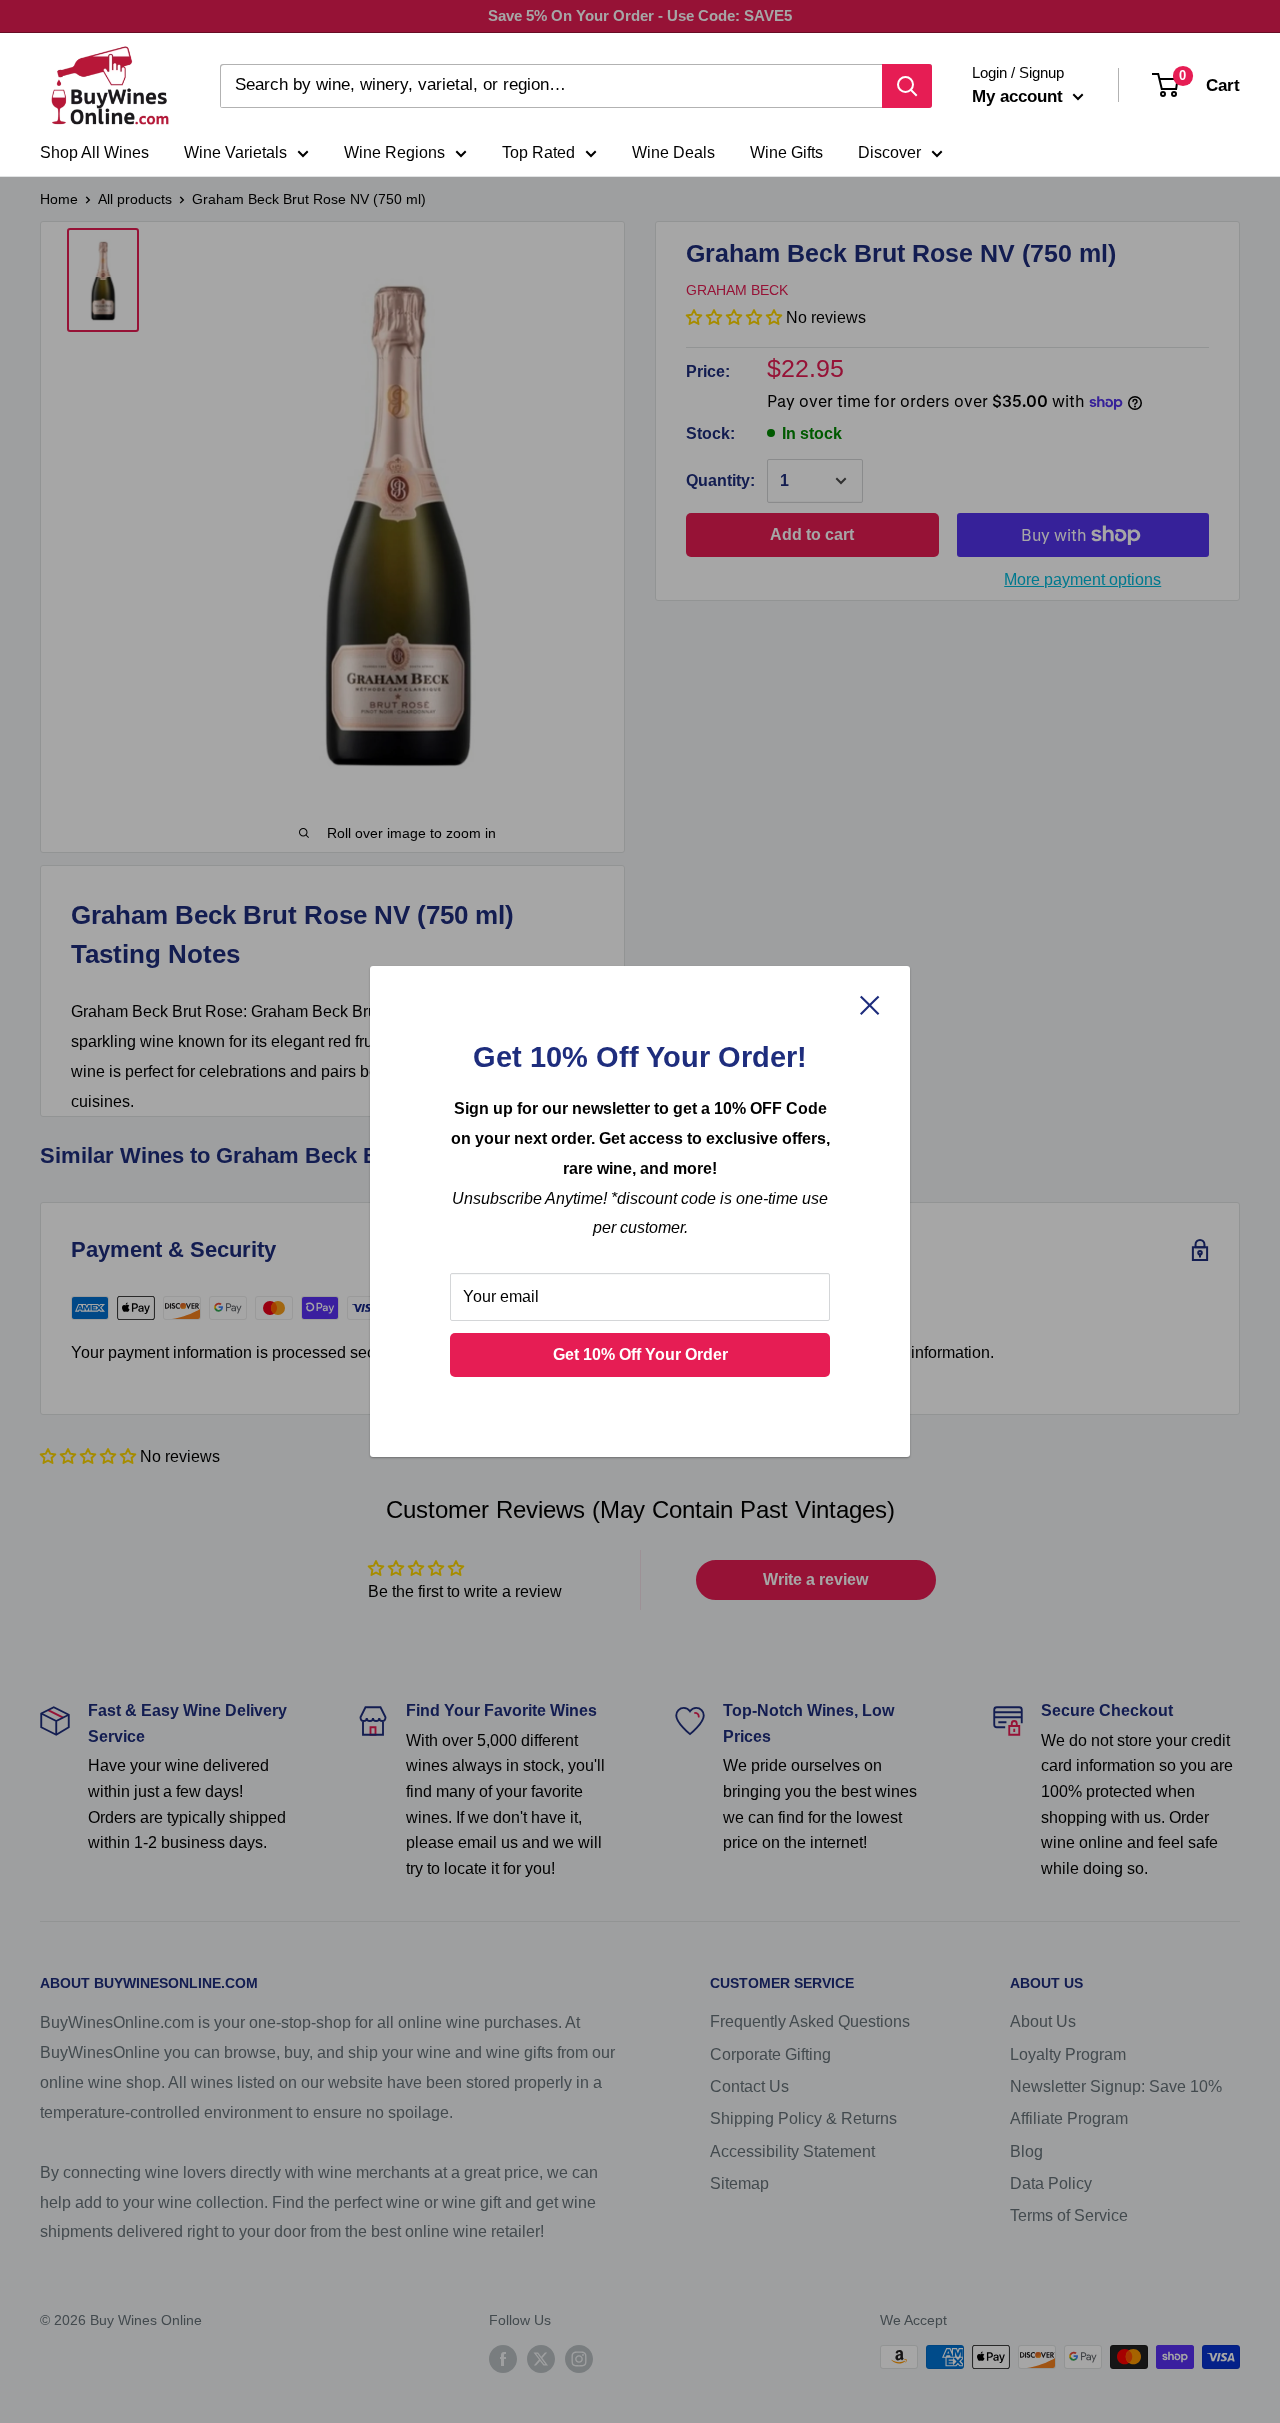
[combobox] (551, 86)
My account (1020, 96)
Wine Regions (394, 152)
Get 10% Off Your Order (640, 1354)
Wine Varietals (235, 152)
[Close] (870, 1005)
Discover (889, 152)
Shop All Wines (94, 152)
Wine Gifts (786, 152)
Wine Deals (673, 152)
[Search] (907, 86)
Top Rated (538, 152)
